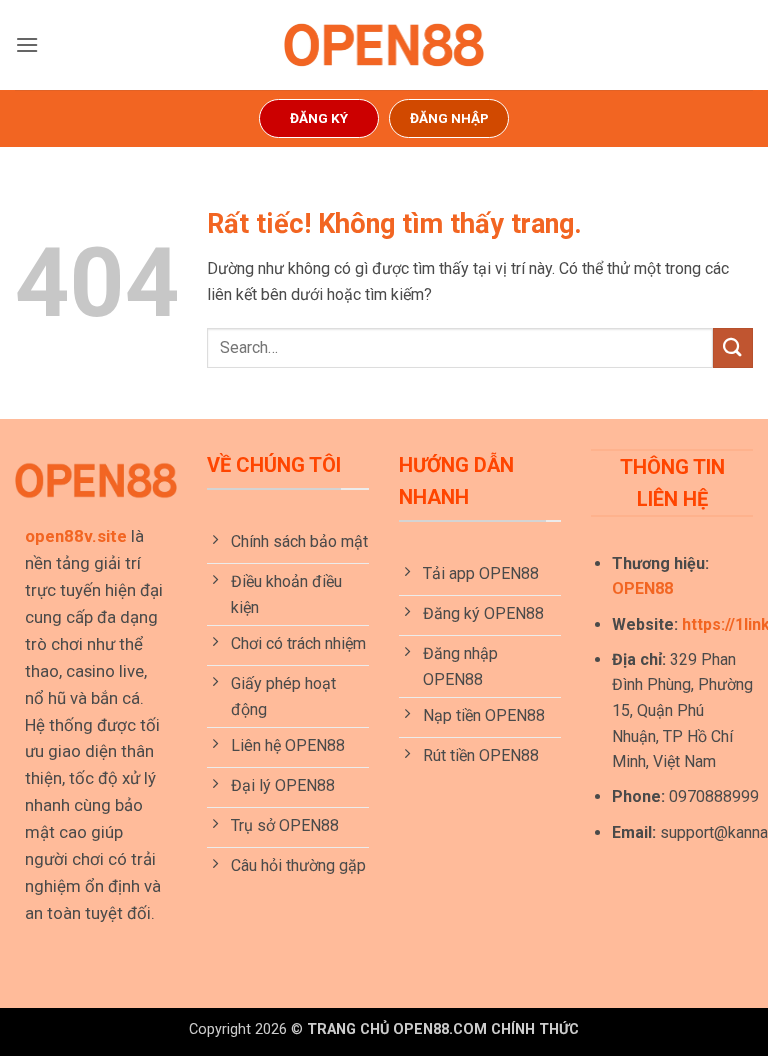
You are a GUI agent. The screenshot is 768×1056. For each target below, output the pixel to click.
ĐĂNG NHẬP (449, 118)
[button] (27, 44)
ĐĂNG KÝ (319, 118)
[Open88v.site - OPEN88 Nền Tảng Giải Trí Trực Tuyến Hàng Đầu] (384, 45)
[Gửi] (733, 347)
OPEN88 (642, 588)
